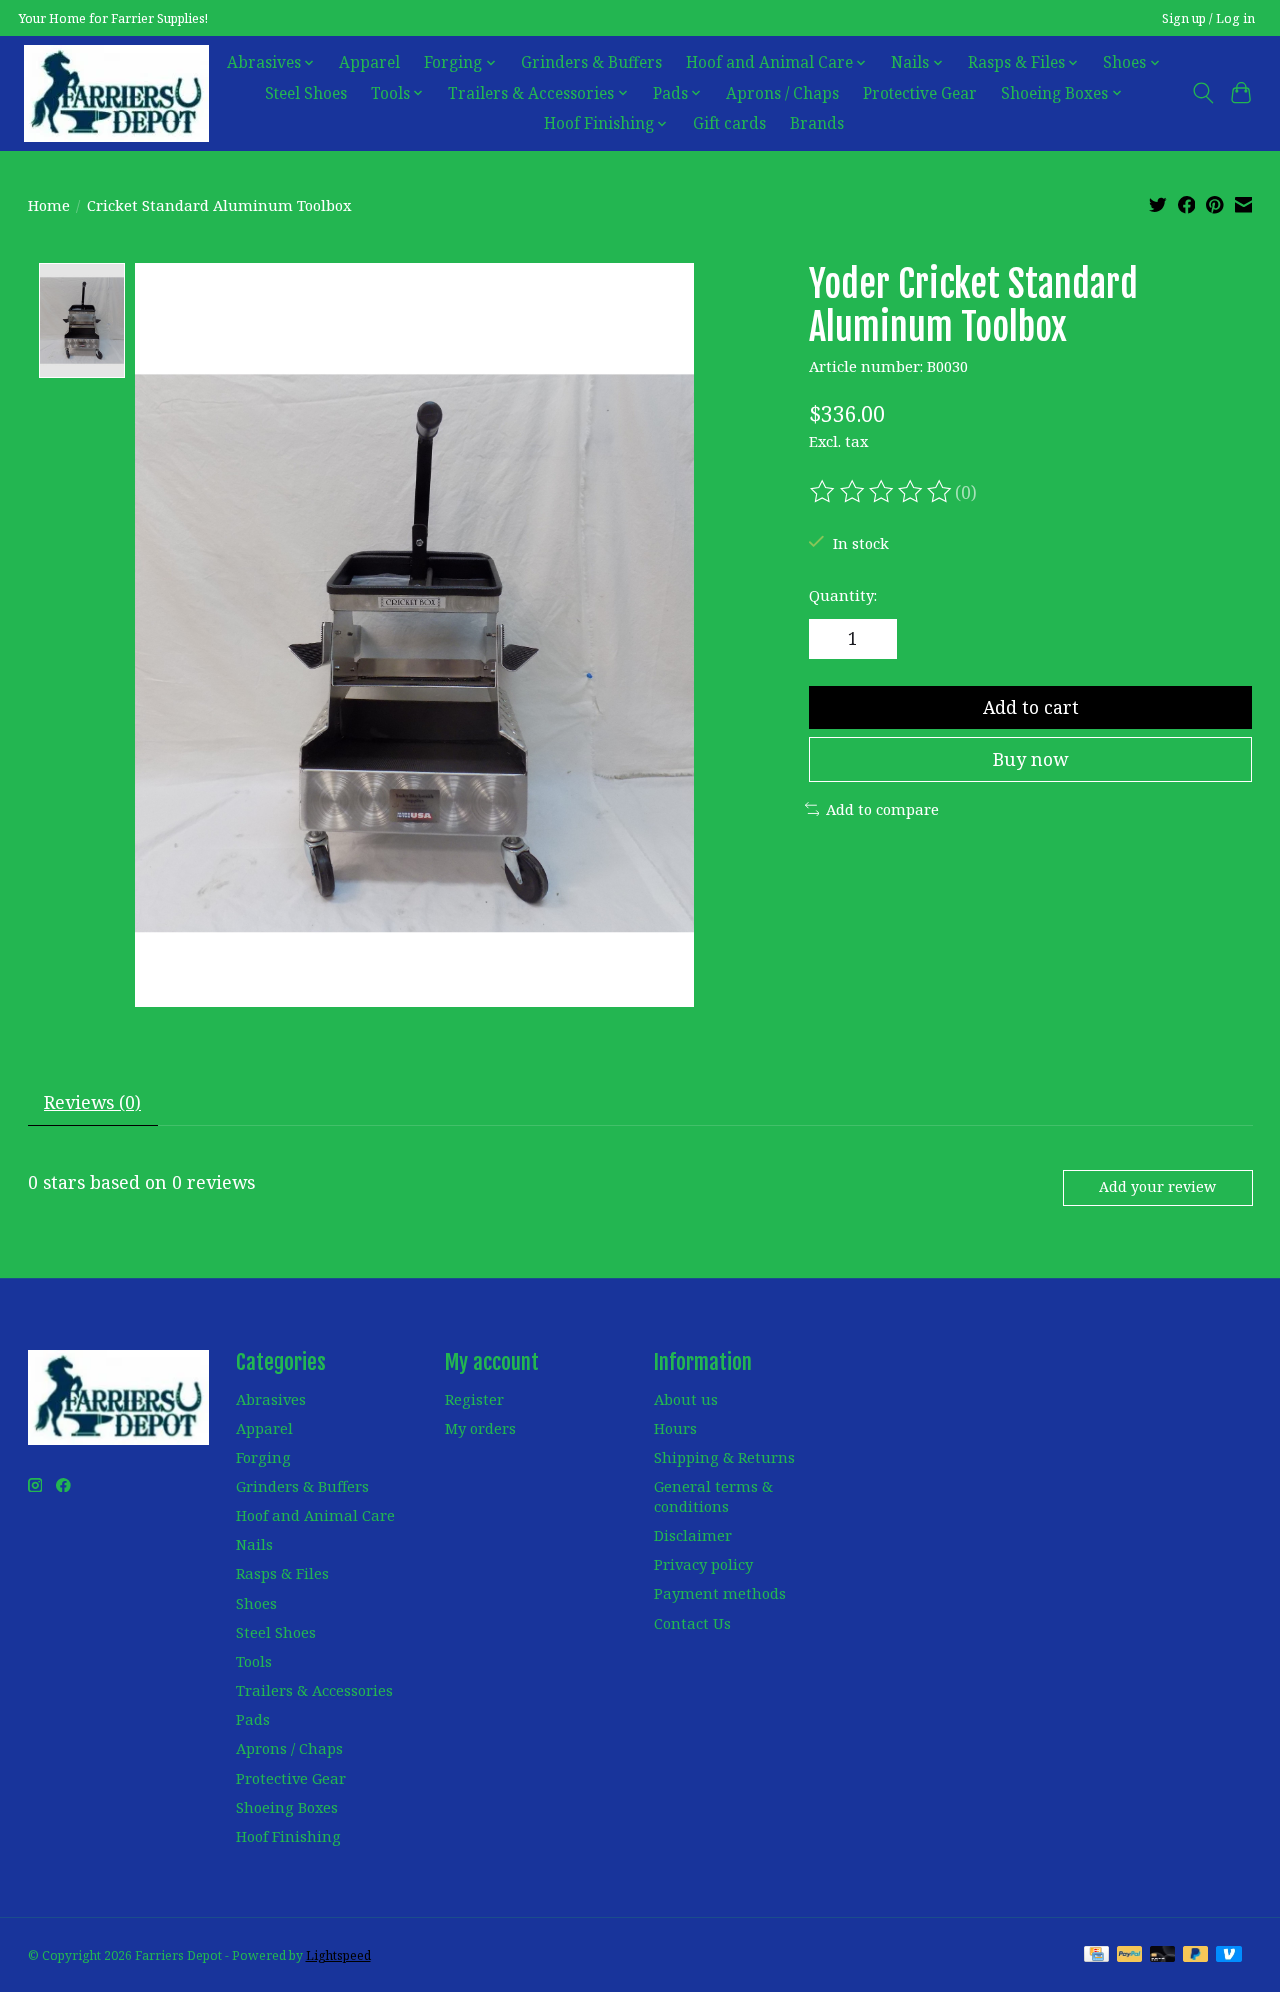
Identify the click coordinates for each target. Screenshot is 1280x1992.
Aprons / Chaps (782, 93)
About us (686, 1399)
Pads (253, 1719)
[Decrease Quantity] (832, 639)
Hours (675, 1428)
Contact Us (692, 1623)
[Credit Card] (1096, 1956)
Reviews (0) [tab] (92, 1102)
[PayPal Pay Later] (1196, 1956)
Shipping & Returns (724, 1457)
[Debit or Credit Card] (1163, 1956)
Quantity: (843, 595)
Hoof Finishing (288, 1836)
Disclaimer (693, 1535)
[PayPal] (1130, 1956)
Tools (254, 1661)
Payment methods (720, 1593)
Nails (254, 1544)
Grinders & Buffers (591, 62)
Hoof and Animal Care (315, 1515)
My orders (480, 1428)
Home (49, 205)
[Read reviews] (882, 492)
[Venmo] (1229, 1956)
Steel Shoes (306, 93)
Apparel (369, 62)
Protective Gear (920, 93)
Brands (817, 123)
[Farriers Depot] (116, 93)
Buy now (1030, 759)
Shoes (256, 1603)
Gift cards (729, 123)
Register (474, 1399)
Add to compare (882, 809)
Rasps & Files (282, 1573)
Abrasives (271, 1399)
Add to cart (1031, 707)
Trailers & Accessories (314, 1690)
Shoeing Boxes (287, 1807)
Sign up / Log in (1208, 18)
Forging (263, 1457)
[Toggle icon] (1202, 93)
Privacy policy (703, 1564)
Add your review (1157, 1186)
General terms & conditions (713, 1496)
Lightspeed (338, 1955)
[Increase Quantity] (875, 639)
